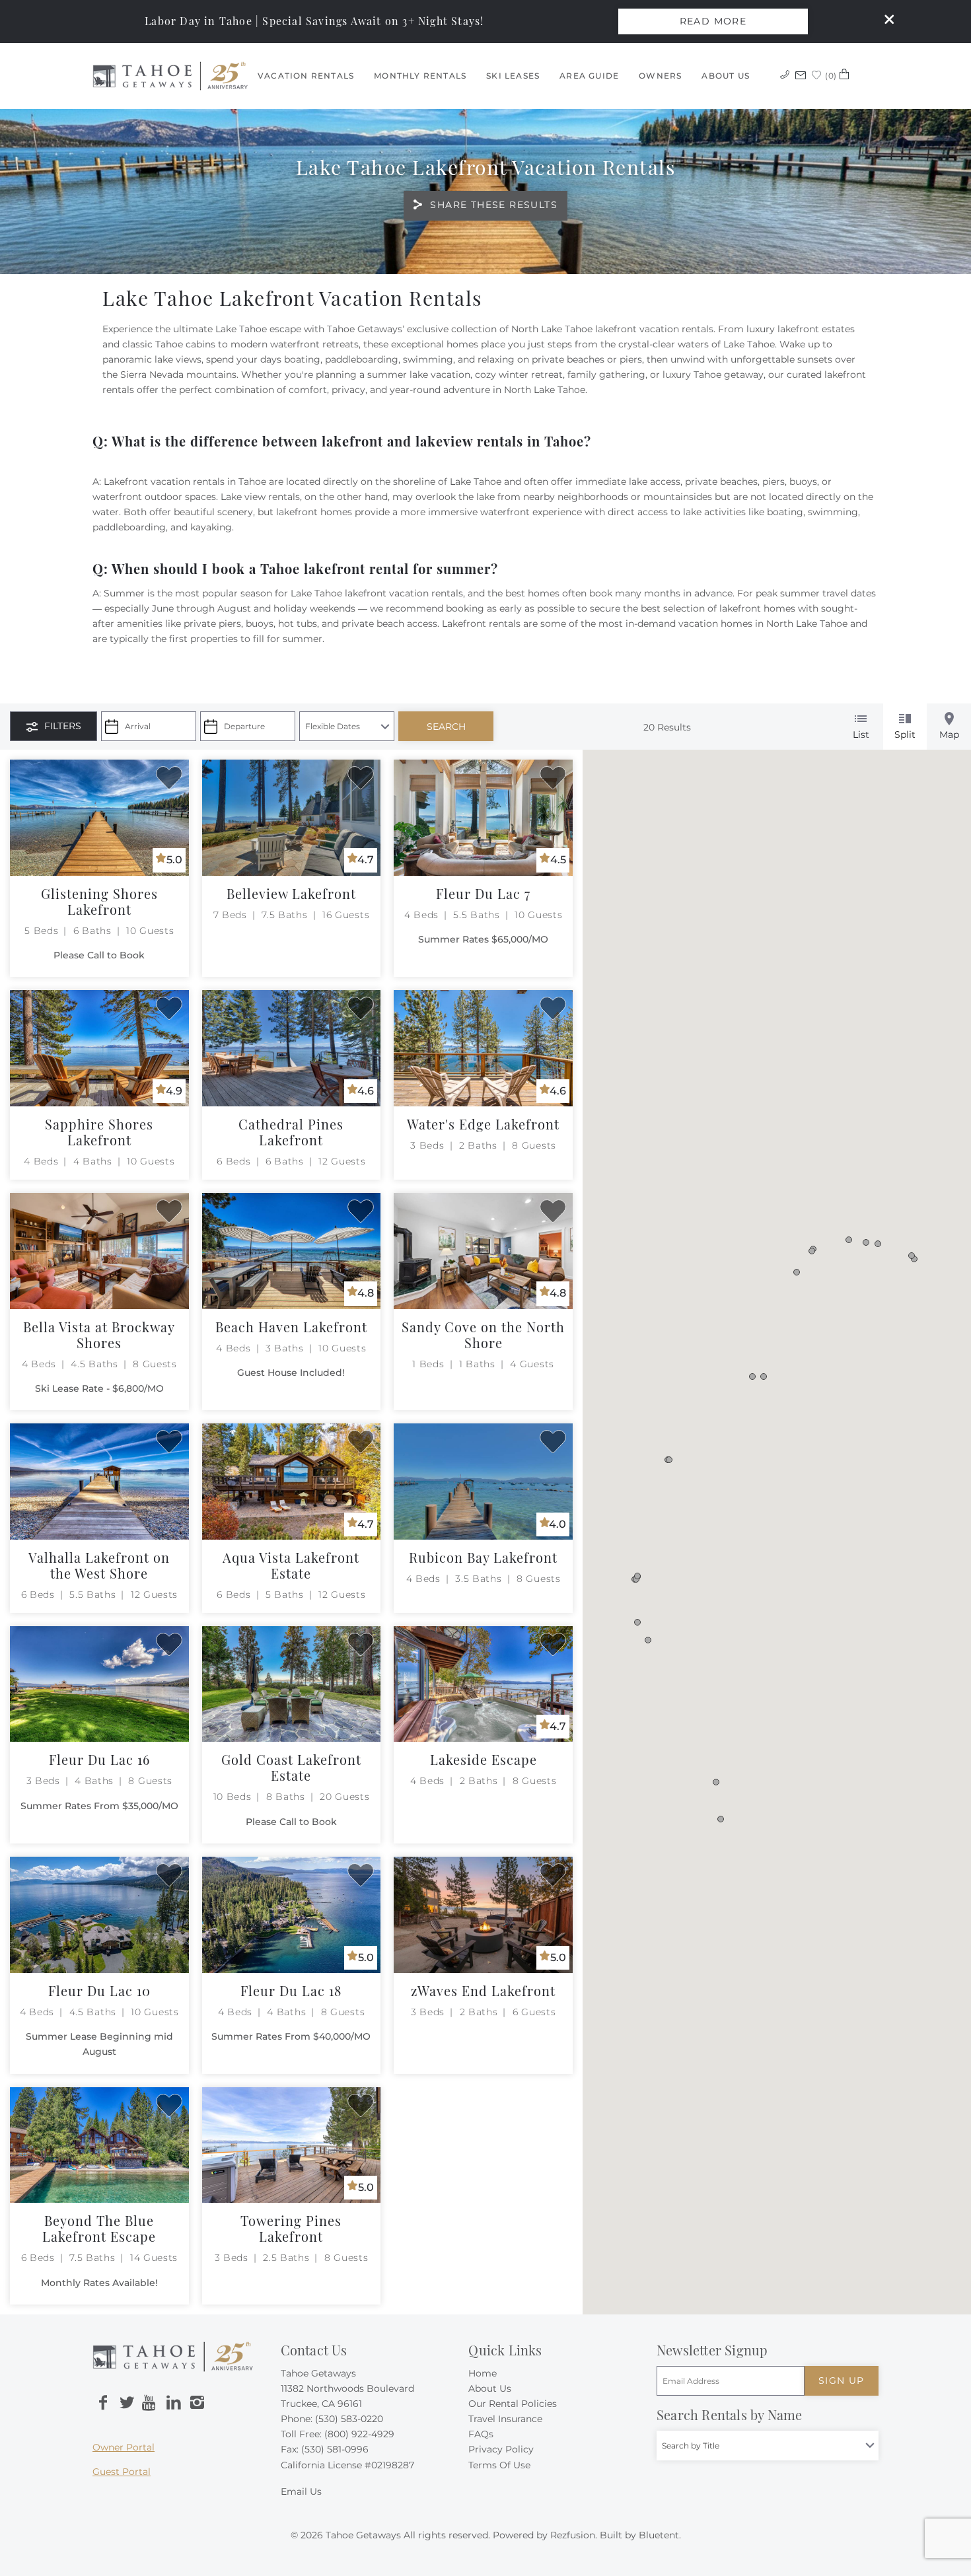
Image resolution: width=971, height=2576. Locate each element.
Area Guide (589, 76)
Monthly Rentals (420, 76)
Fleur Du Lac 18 (291, 1990)
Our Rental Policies (513, 2404)
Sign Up (842, 2380)
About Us (726, 76)
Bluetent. (660, 2535)
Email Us (301, 2491)
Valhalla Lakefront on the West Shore (99, 1565)
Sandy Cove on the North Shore (483, 1335)
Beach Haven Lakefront (291, 1327)
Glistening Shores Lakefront (99, 901)
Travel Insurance (505, 2419)
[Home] (170, 75)
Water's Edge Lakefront (483, 1124)
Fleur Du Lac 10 (99, 1990)
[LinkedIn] (174, 2403)
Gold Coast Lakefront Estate (291, 1767)
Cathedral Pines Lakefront (291, 1132)
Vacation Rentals (306, 76)
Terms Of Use (499, 2465)
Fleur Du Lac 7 (483, 893)
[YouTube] (150, 2403)
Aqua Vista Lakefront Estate (291, 1565)
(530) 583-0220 (349, 2419)
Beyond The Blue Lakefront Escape (99, 2228)
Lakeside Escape (484, 1759)
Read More (713, 21)
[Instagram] (197, 2403)
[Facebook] (103, 2403)
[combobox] (768, 2446)
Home (483, 2373)
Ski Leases (513, 76)
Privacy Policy (501, 2449)
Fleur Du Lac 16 (99, 1759)
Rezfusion (573, 2535)
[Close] (884, 21)
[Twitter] (127, 2403)
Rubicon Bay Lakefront (483, 1557)
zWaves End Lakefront (483, 1990)
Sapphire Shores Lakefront (99, 1132)
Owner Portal (124, 2447)
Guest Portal (122, 2472)
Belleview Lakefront (291, 893)
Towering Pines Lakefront (291, 2228)
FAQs (481, 2434)
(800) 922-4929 (359, 2434)
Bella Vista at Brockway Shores (99, 1335)
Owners (660, 76)
